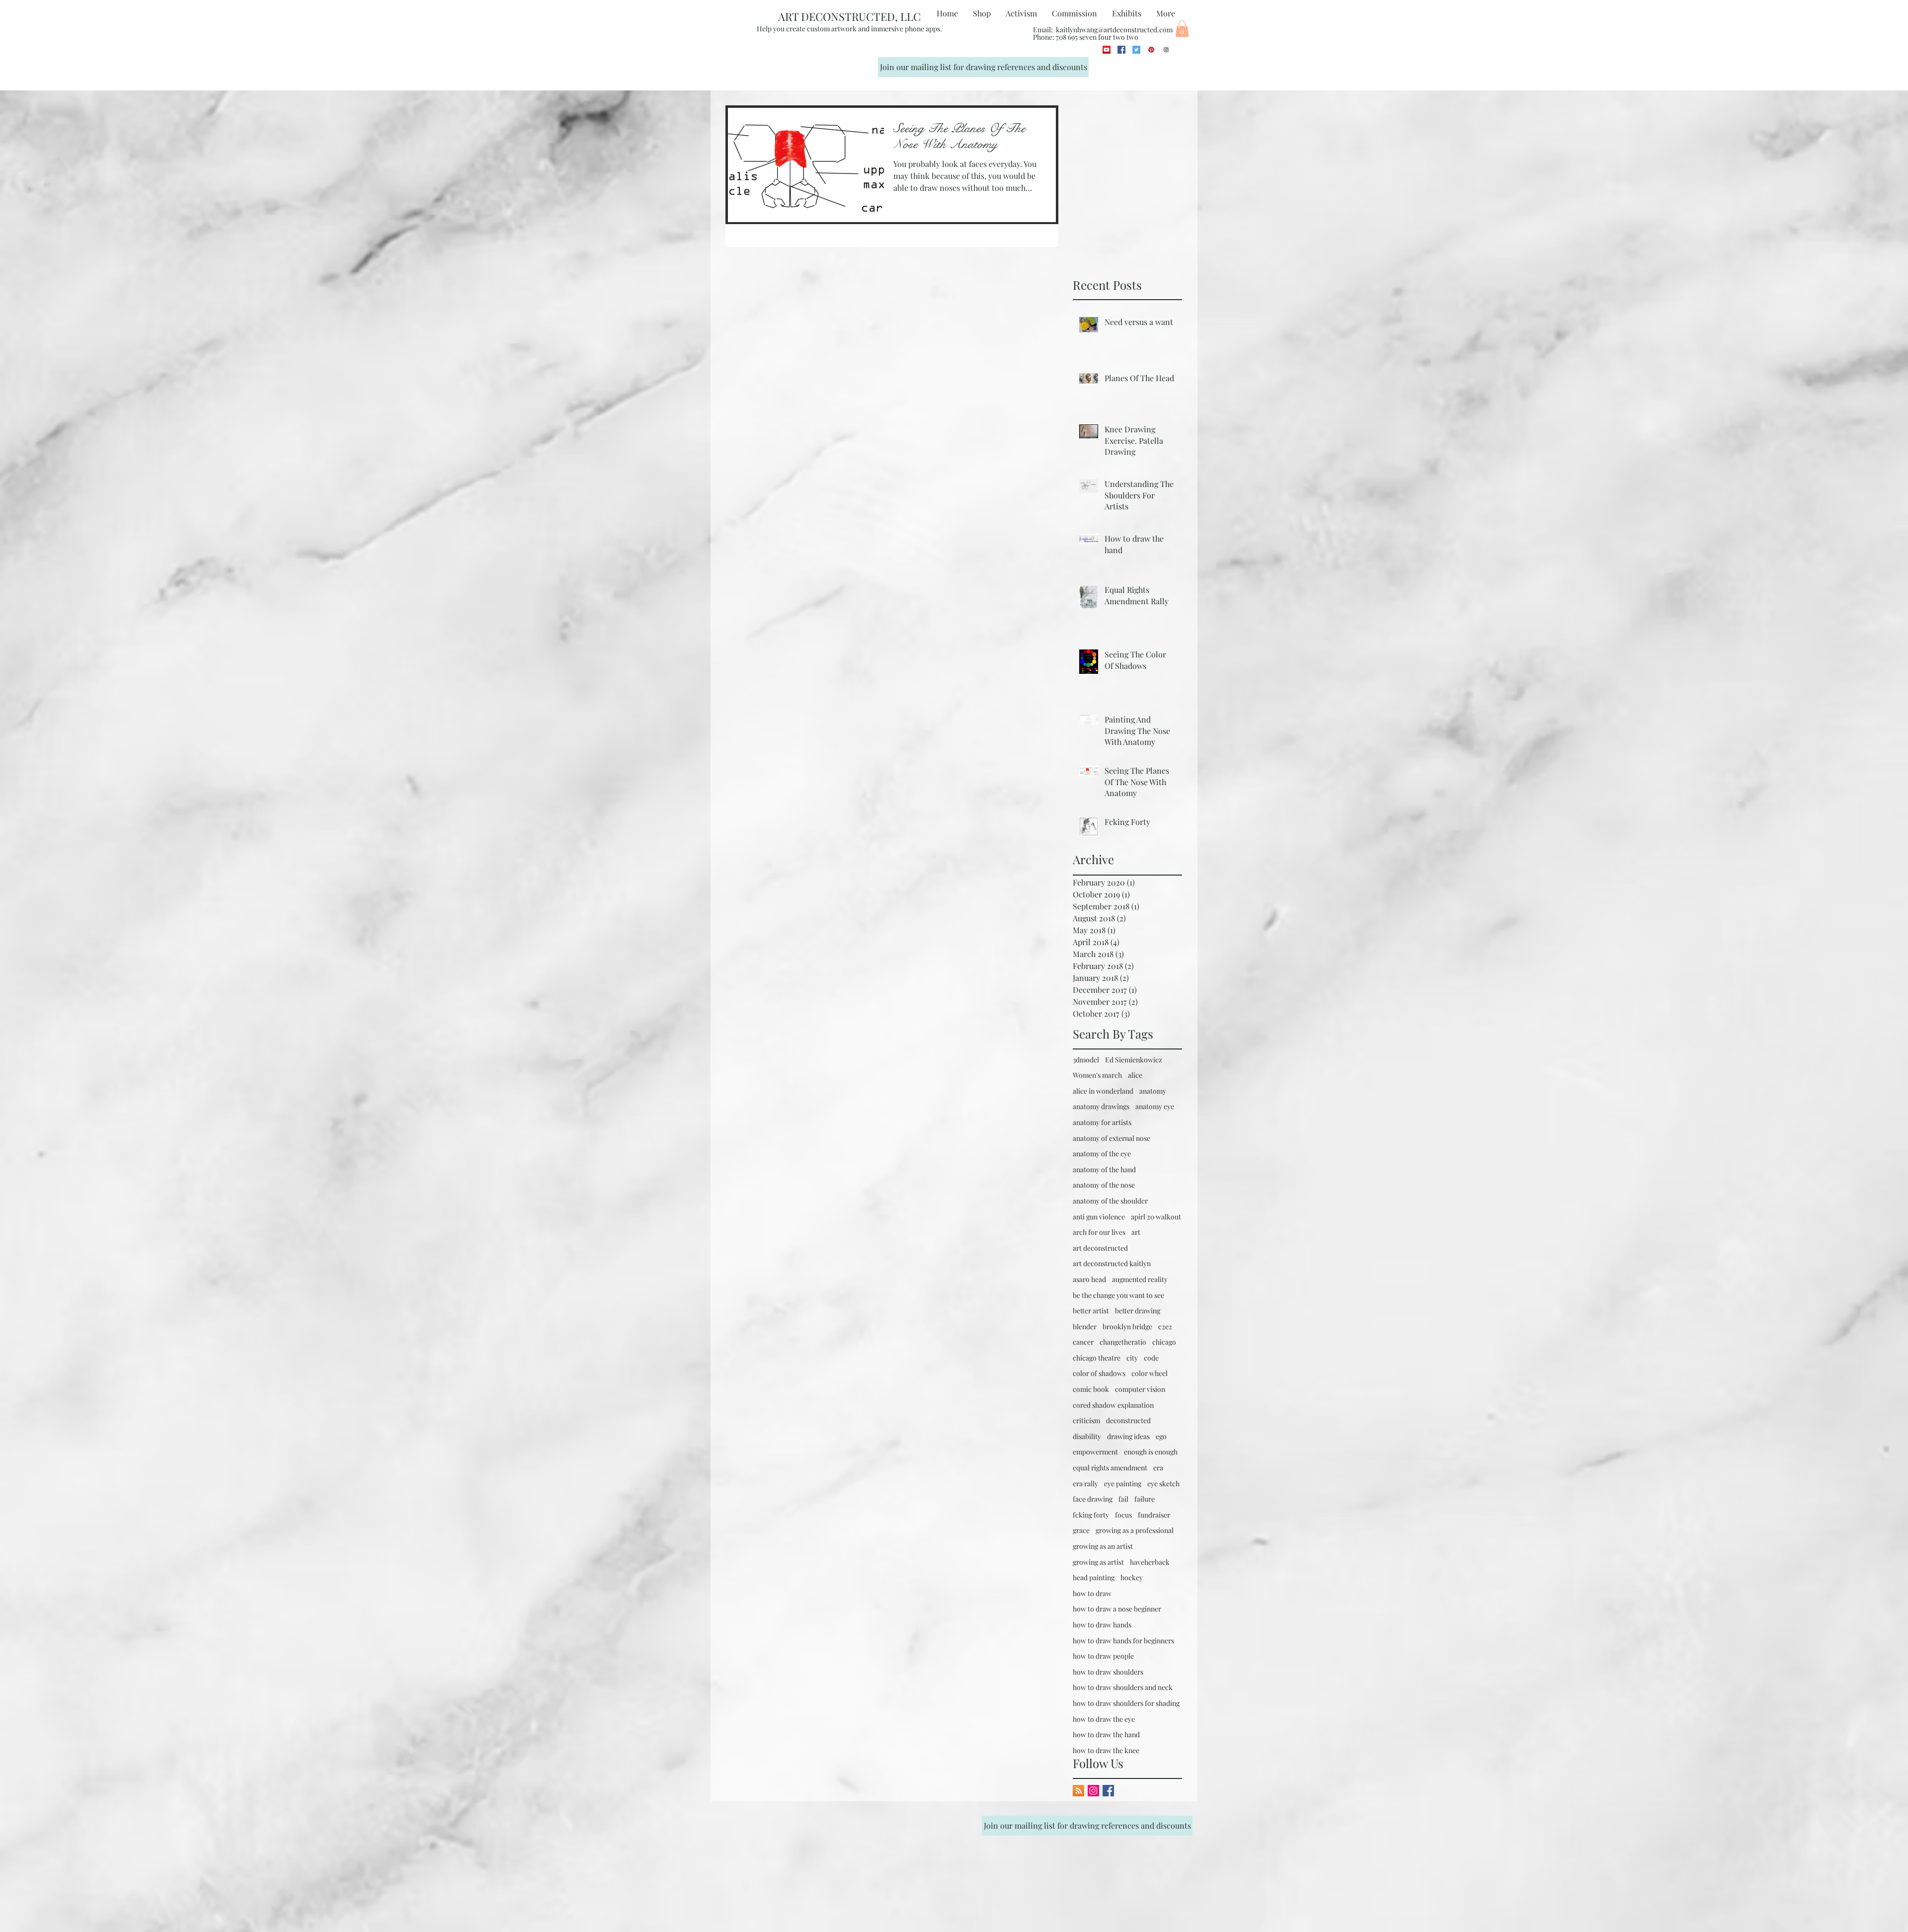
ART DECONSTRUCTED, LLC (849, 16)
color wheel (1150, 1373)
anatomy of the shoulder (1110, 1201)
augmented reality (1140, 1279)
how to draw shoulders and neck (1123, 1687)
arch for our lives (1099, 1232)
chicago (1164, 1342)
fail (1123, 1499)
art (1136, 1232)
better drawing (1138, 1311)
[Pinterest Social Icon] (1151, 50)
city (1132, 1358)
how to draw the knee (1106, 1750)
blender (1085, 1327)
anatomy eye (1155, 1106)
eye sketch (1163, 1484)
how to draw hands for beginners (1123, 1641)
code (1151, 1358)
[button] (1182, 29)
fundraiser (1154, 1515)
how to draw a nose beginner (1117, 1609)
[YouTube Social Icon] (1107, 50)
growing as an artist (1103, 1546)
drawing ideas (1128, 1436)
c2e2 (1165, 1327)
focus (1123, 1515)
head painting (1094, 1577)
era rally (1085, 1484)
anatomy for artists (1102, 1122)
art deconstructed (1100, 1248)
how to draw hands (1102, 1625)
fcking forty (1091, 1515)
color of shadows (1099, 1373)
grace (1081, 1530)
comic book (1091, 1389)
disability (1087, 1436)
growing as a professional (1135, 1530)
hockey (1132, 1577)
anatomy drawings (1101, 1106)
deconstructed (1128, 1420)
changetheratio (1123, 1342)
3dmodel (1086, 1060)
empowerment (1095, 1452)
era (1158, 1468)
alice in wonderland (1103, 1091)
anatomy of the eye (1102, 1154)
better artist (1091, 1311)
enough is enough (1151, 1452)
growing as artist (1098, 1562)
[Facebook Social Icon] (1121, 50)
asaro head (1089, 1279)
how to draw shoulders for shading (1126, 1703)
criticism (1086, 1420)
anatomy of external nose (1112, 1138)
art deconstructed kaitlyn (1112, 1263)
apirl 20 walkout (1156, 1217)
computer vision (1140, 1389)
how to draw (1092, 1593)
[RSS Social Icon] (1078, 1791)
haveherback (1150, 1562)
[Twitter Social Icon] (1136, 50)
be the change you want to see (1118, 1295)
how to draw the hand (1106, 1734)
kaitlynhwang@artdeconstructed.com (1114, 30)
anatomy (1153, 1091)
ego (1161, 1436)
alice (1135, 1075)
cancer (1083, 1342)
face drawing (1093, 1499)
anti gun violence (1099, 1217)
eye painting (1123, 1484)
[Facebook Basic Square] (1108, 1791)
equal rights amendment (1110, 1468)
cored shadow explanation (1113, 1405)
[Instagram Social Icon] (1166, 50)
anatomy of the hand (1104, 1169)
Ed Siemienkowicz (1134, 1060)
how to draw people (1103, 1656)
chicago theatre (1097, 1358)
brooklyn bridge (1127, 1327)
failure (1145, 1499)
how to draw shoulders (1108, 1672)
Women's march (1097, 1075)
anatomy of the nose (1104, 1185)
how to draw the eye (1104, 1719)
